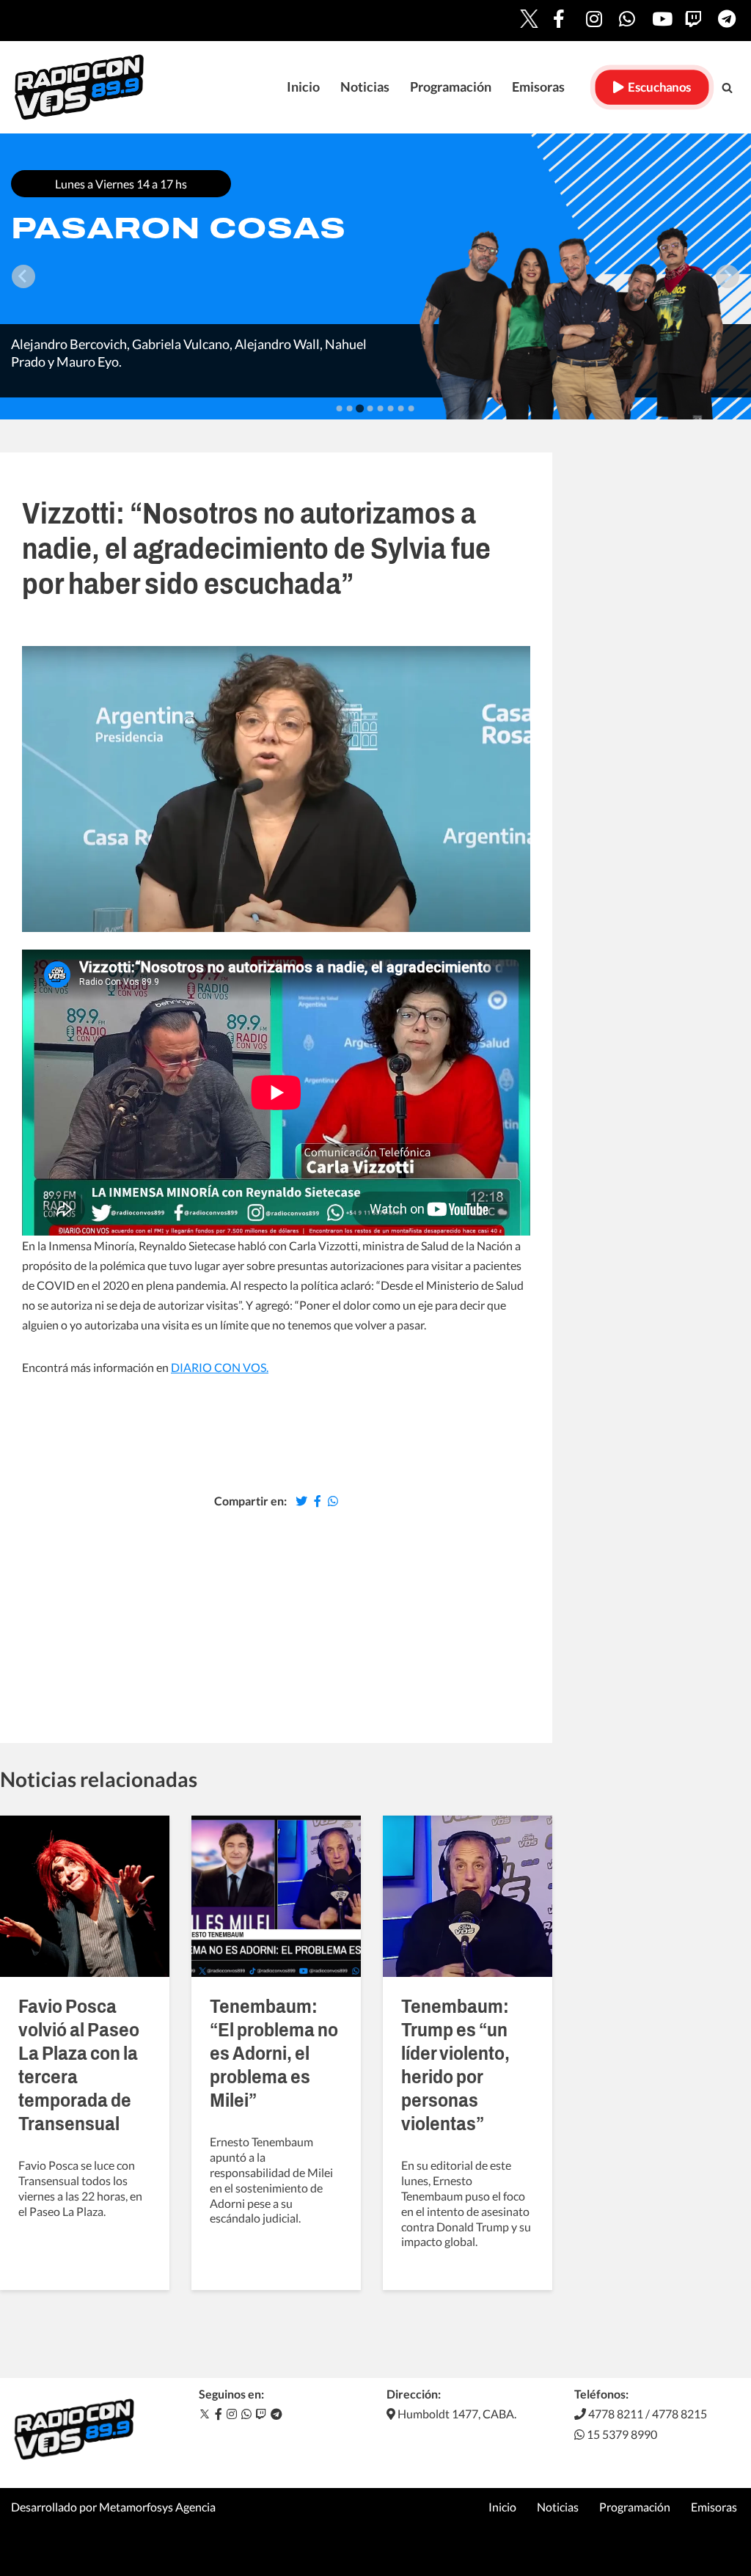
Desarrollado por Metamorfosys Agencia (113, 2507)
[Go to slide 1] (340, 408)
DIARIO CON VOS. (220, 1367)
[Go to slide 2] (350, 408)
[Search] (727, 88)
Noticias (365, 87)
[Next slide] (728, 276)
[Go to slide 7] (401, 408)
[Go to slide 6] (391, 408)
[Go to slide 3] (360, 408)
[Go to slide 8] (411, 408)
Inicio (303, 87)
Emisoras (538, 87)
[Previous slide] (23, 276)
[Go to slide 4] (370, 408)
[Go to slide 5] (381, 408)
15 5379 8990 (621, 2434)
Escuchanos (657, 87)
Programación (451, 87)
